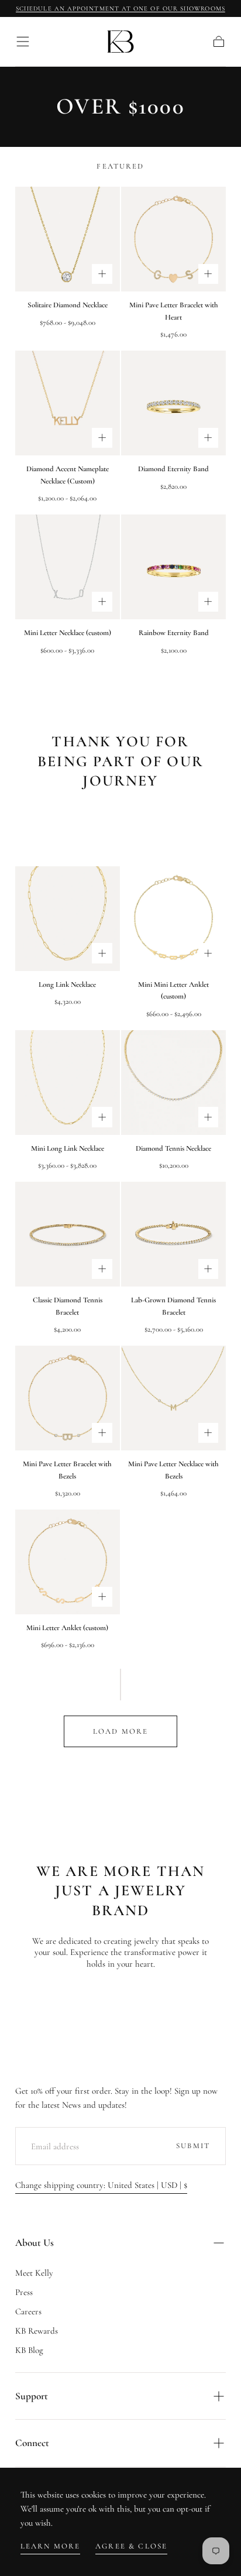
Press (24, 2292)
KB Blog (29, 2350)
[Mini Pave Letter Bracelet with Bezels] (68, 1398)
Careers (28, 2311)
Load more (120, 1731)
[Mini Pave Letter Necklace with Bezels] (173, 1398)
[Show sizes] (102, 274)
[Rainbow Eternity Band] (173, 567)
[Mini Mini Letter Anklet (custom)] (173, 919)
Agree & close (131, 2546)
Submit (193, 2146)
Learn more (51, 2546)
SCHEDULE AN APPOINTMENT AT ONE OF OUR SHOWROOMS (120, 8)
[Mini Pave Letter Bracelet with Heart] (173, 239)
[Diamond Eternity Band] (173, 403)
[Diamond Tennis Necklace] (173, 1083)
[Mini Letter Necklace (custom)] (68, 567)
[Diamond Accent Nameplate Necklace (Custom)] (68, 403)
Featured (120, 166)
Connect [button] (32, 2443)
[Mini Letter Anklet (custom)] (68, 1562)
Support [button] (32, 2396)
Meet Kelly (34, 2273)
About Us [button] (35, 2243)
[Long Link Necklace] (68, 919)
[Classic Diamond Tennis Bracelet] (68, 1234)
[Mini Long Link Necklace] (68, 1083)
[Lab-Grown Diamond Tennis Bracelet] (173, 1234)
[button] (23, 42)
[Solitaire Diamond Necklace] (68, 239)
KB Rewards (37, 2331)
